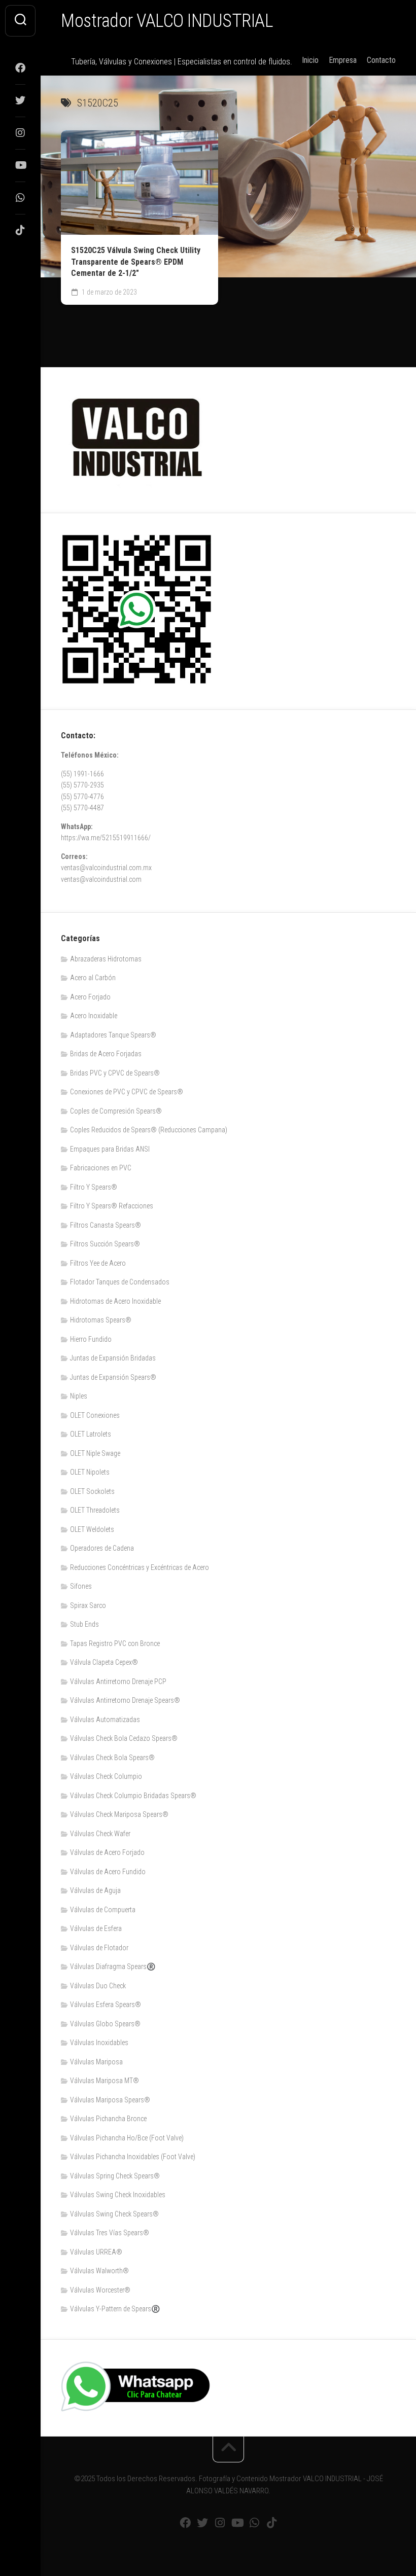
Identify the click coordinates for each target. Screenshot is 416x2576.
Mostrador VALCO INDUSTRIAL (167, 21)
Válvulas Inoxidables (99, 2043)
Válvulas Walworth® (99, 2271)
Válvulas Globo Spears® (105, 2024)
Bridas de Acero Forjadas (106, 1054)
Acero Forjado (90, 997)
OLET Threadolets (95, 1510)
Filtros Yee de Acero (98, 1263)
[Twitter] (20, 100)
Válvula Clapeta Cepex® (104, 1662)
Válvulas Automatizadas (105, 1720)
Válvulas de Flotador (99, 1948)
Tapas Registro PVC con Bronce (115, 1643)
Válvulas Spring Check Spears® (115, 2176)
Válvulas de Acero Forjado (107, 1852)
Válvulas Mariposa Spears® (110, 2100)
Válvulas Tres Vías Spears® (110, 2233)
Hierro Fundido (91, 1339)
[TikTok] (20, 230)
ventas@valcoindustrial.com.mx (106, 868)
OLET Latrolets (91, 1434)
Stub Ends (84, 1624)
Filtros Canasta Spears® (106, 1225)
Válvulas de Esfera (96, 1928)
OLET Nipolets (90, 1472)
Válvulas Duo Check (98, 1986)
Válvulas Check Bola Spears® (112, 1758)
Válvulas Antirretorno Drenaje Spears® (125, 1700)
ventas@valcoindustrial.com (101, 879)
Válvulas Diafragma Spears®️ (113, 1966)
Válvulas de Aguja (95, 1890)
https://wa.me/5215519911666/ (106, 838)
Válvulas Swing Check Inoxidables (118, 2195)
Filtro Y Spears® (94, 1187)
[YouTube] (20, 165)
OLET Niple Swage (95, 1453)
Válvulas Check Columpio (106, 1776)
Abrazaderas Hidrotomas (106, 959)
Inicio (310, 60)
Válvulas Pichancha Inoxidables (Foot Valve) (133, 2157)
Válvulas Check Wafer (100, 1834)
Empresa (343, 60)
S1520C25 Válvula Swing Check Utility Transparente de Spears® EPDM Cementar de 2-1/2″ (136, 262)
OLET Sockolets (92, 1491)
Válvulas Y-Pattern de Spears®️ (115, 2309)
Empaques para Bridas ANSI (110, 1149)
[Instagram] (20, 133)
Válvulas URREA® (96, 2252)
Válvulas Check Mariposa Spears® (119, 1814)
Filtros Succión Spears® (105, 1244)
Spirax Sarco (88, 1605)
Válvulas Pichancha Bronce (108, 2119)
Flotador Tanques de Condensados (120, 1282)
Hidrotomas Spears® (101, 1320)
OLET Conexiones (95, 1415)
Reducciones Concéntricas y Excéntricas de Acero (140, 1567)
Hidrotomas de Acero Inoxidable (115, 1301)
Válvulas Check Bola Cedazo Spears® (124, 1738)
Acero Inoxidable (94, 1016)
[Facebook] (20, 68)
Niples (79, 1396)
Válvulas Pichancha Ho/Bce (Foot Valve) (127, 2138)
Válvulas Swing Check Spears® (114, 2214)
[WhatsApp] (20, 198)
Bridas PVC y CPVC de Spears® (115, 1073)
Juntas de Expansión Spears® (113, 1377)
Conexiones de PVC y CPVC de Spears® (127, 1092)
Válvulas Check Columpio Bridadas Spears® (133, 1796)
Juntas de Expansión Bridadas (113, 1358)
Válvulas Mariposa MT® (105, 2081)
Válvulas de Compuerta (103, 1910)
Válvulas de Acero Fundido (108, 1872)
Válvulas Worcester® (100, 2290)
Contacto (381, 60)
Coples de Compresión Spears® (116, 1111)
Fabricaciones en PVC (101, 1168)
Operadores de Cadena (102, 1548)
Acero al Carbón (93, 978)
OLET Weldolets (92, 1529)
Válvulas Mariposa (96, 2062)
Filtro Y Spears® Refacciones (112, 1206)
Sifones (81, 1586)
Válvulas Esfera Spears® (106, 2005)
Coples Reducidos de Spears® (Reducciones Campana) (149, 1130)
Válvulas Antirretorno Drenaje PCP (118, 1681)
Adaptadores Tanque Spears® (113, 1035)
